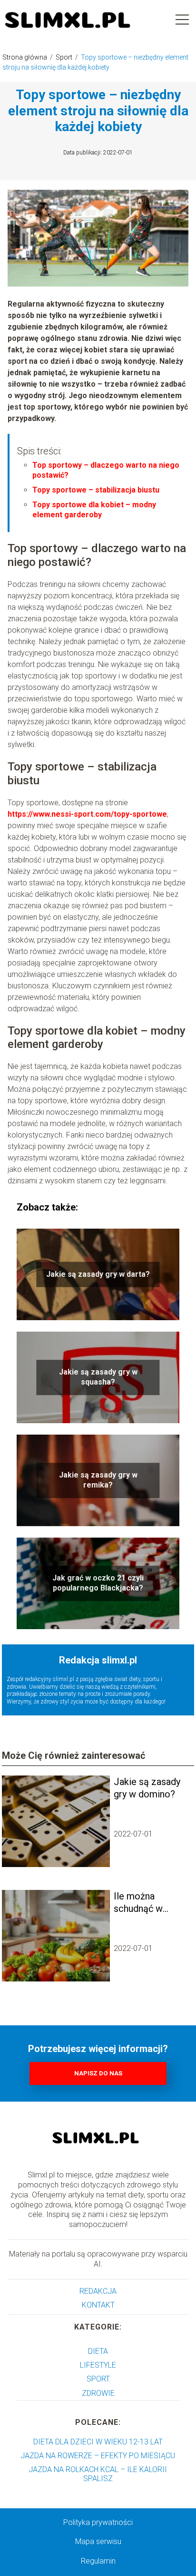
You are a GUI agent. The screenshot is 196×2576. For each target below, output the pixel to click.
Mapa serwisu (98, 2541)
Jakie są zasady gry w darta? (98, 1274)
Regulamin (98, 2561)
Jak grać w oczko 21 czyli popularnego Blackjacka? (98, 1583)
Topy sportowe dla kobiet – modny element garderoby (94, 510)
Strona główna (25, 57)
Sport (65, 57)
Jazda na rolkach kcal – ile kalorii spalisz (98, 2474)
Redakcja (98, 2291)
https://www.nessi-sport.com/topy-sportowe (87, 814)
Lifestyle (98, 2365)
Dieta (98, 2351)
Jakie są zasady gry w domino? (147, 1788)
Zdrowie (98, 2393)
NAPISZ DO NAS (98, 2073)
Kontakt (98, 2305)
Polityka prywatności (98, 2522)
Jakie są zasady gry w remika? (98, 1480)
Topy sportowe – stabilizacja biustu (96, 490)
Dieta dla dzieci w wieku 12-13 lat (98, 2442)
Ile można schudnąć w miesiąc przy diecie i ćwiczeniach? (142, 1903)
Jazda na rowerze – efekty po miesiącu (98, 2456)
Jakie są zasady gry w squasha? (98, 1377)
